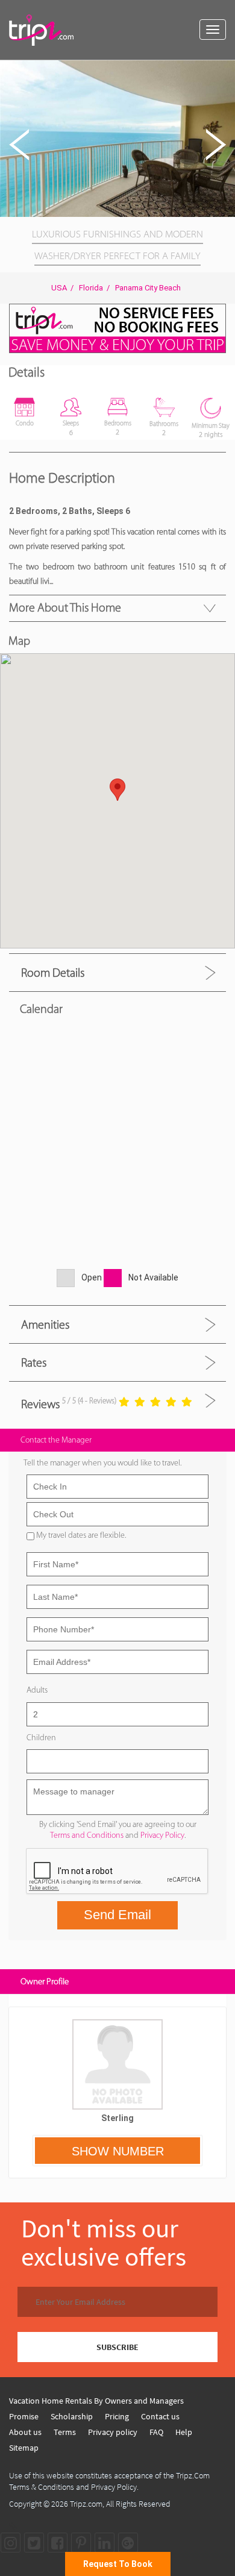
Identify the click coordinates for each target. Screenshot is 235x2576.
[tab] (117, 972)
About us (25, 2432)
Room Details (53, 973)
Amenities (45, 1324)
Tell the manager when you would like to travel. (102, 1463)
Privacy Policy (162, 1835)
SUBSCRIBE (117, 2347)
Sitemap (24, 2448)
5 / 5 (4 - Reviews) (89, 1401)
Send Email (117, 1915)
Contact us (160, 2416)
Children (41, 1738)
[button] (224, 71)
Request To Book (118, 2564)
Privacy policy (113, 2432)
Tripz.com (86, 2504)
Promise (24, 2416)
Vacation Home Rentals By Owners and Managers (96, 2401)
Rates (34, 1362)
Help (184, 2432)
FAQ (156, 2432)
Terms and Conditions (87, 1835)
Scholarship (72, 2416)
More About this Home (65, 607)
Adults (37, 1690)
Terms (65, 2432)
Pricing (117, 2416)
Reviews (40, 1404)
